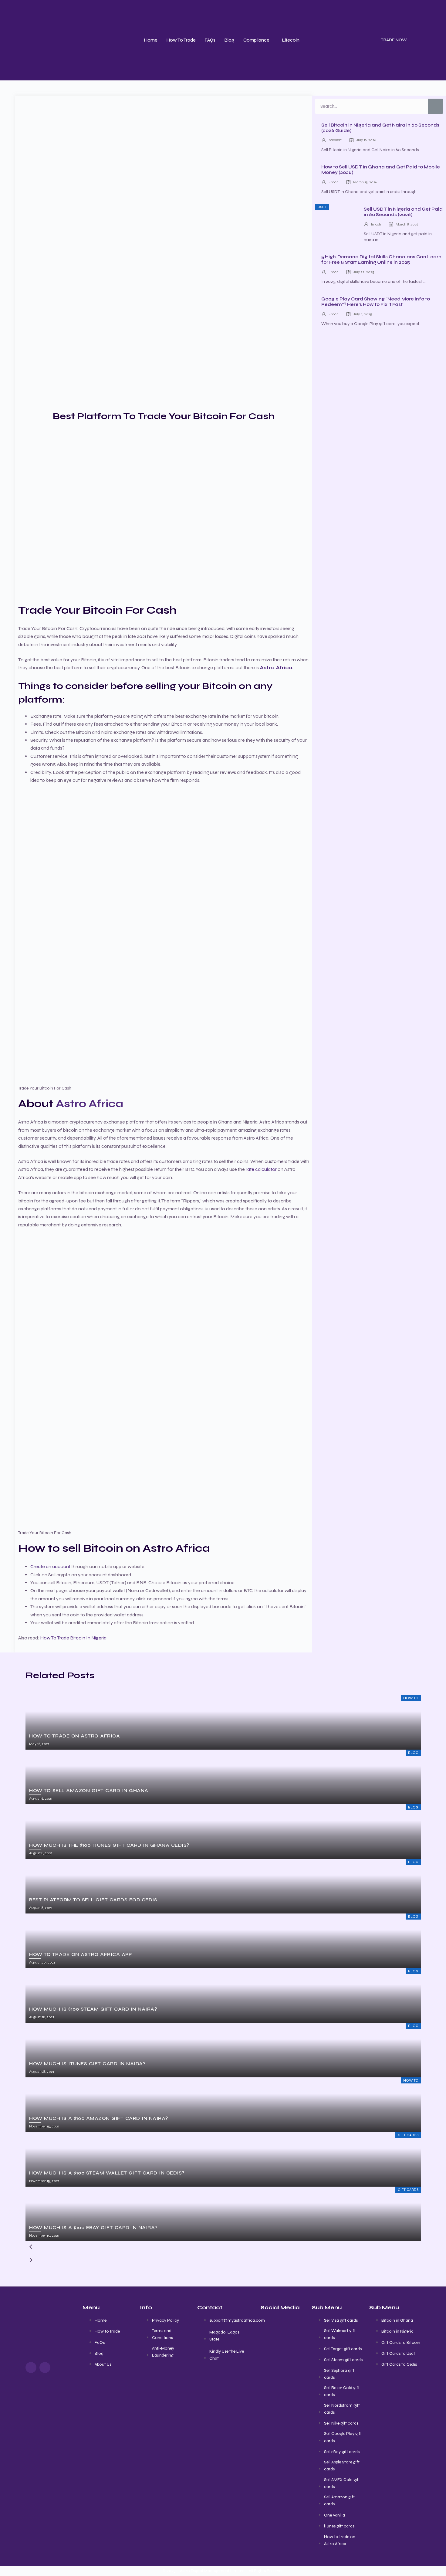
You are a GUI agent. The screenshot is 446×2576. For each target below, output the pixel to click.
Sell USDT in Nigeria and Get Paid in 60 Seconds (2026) (403, 212)
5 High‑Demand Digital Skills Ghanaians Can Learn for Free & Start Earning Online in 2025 (381, 259)
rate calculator (261, 1169)
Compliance (256, 40)
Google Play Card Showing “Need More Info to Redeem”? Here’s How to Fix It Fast (376, 302)
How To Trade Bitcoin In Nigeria (73, 1638)
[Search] (435, 106)
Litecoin (291, 40)
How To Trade (181, 40)
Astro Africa (90, 1104)
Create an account (50, 1566)
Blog (229, 40)
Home (151, 40)
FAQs (210, 40)
